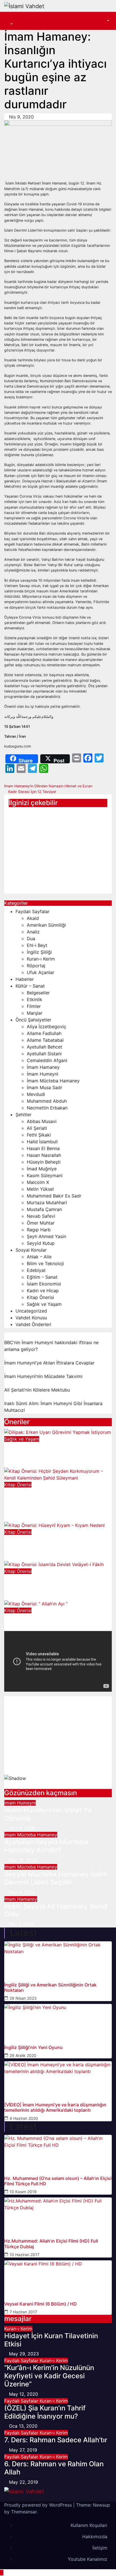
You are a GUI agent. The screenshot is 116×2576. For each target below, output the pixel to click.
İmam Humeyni (43, 1074)
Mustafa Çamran (44, 1209)
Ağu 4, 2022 (22, 1557)
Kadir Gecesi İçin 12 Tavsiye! (32, 792)
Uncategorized (31, 1311)
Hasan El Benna (43, 1148)
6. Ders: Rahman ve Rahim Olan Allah (54, 2468)
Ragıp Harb (39, 1230)
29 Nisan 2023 (23, 1998)
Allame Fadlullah (44, 1033)
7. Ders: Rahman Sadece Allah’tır (56, 2440)
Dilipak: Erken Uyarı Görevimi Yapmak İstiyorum (50, 1450)
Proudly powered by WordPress (39, 2505)
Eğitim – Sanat (42, 1277)
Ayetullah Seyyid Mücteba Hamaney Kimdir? (46, 1846)
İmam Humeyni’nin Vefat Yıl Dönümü (48, 1814)
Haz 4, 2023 (22, 1464)
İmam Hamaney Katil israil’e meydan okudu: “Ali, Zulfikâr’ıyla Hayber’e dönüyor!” (53, 844)
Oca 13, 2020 (23, 2426)
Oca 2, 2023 (22, 1518)
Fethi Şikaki (39, 1135)
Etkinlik (34, 999)
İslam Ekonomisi (44, 1284)
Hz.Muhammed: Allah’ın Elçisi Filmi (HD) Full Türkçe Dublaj (51, 2244)
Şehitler (24, 1115)
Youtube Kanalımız (88, 2559)
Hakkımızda (95, 2537)
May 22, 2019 (24, 2482)
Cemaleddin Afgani (47, 1060)
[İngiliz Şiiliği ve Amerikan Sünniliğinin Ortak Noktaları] (58, 1958)
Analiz (33, 932)
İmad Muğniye (42, 1169)
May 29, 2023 (24, 2354)
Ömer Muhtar (41, 1223)
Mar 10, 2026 (23, 1860)
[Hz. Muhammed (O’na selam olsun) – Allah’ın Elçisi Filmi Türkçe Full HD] (58, 2152)
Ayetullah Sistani (44, 1054)
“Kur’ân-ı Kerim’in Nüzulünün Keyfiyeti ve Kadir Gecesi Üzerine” (49, 2376)
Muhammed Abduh (47, 1101)
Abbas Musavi (42, 1121)
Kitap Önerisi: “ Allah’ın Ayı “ (48, 1618)
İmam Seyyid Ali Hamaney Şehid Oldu (50, 817)
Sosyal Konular (31, 1250)
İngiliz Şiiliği (39, 952)
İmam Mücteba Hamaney (53, 1081)
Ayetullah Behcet (44, 1047)
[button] (9, 24)
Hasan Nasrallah (44, 1155)
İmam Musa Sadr (44, 1087)
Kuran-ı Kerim (41, 959)
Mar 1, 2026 (22, 1924)
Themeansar (24, 2512)
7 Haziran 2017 (23, 2312)
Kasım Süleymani (45, 1175)
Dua (31, 938)
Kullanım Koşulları (89, 2525)
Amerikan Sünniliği (46, 925)
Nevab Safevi (41, 1216)
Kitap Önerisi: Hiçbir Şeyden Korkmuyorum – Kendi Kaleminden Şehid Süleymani (50, 1500)
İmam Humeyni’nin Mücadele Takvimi (43, 1376)
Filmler (34, 1006)
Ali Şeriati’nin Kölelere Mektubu (37, 1390)
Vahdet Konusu (31, 1318)
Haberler (25, 979)
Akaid (33, 918)
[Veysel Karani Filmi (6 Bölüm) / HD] (58, 2277)
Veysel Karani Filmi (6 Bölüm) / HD (41, 2304)
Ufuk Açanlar (41, 972)
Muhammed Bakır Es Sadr (54, 1196)
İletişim (100, 2548)
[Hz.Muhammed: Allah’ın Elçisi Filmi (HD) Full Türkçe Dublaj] (58, 2214)
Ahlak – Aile (39, 1257)
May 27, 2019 (23, 2450)
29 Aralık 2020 (23, 2055)
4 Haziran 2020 (24, 2118)
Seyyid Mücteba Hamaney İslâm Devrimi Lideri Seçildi (56, 1878)
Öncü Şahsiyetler (33, 1020)
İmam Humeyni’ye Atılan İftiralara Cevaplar (49, 1363)
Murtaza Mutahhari (47, 1203)
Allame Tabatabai (45, 1040)
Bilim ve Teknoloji (45, 1263)
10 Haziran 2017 (24, 2255)
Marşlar (35, 1013)
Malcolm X (38, 1182)
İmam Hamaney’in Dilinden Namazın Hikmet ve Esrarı (49, 786)
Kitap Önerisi (40, 1297)
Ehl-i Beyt (37, 945)
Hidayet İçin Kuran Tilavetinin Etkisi (51, 2340)
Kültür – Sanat (30, 986)
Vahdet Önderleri (33, 1324)
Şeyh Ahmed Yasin (46, 1236)
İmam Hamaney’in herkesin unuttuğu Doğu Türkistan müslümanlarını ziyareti (52, 874)
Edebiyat (36, 1270)
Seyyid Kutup (41, 1243)
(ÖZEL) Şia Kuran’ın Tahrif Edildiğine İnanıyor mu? (45, 2412)
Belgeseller (38, 993)
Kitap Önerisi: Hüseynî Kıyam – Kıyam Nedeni (53, 1543)
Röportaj (36, 966)
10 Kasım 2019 (23, 2192)
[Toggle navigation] (13, 19)
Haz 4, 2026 (22, 1828)
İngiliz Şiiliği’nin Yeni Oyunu (34, 2048)
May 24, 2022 (24, 1597)
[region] (58, 1743)
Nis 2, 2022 (21, 1628)
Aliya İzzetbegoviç (46, 1027)
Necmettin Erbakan (47, 1108)
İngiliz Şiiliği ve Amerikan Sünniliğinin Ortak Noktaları (50, 1988)
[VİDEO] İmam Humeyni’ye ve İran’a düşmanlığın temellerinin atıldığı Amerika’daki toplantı (55, 2107)
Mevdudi (36, 1094)
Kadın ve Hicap (43, 1291)
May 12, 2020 (24, 2394)
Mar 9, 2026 (22, 1892)
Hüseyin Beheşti (44, 1162)
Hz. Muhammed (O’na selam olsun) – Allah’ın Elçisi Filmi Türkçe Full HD (58, 2181)
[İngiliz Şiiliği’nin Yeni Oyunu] (58, 2021)
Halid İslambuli (42, 1142)
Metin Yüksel (40, 1189)
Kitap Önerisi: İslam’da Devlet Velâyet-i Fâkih (51, 1582)
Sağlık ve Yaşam (44, 1304)
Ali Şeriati (37, 1128)
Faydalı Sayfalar (33, 911)
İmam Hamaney (43, 1067)
